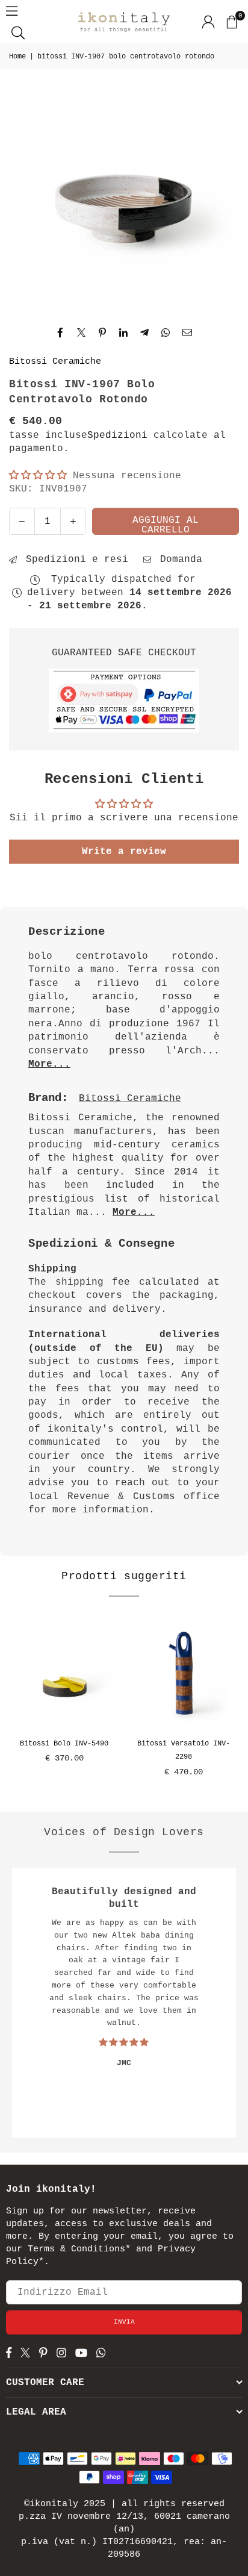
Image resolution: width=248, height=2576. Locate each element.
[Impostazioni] (208, 22)
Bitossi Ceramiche (55, 362)
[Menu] (12, 11)
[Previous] (12, 1704)
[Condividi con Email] (188, 332)
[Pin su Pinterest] (103, 332)
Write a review (124, 852)
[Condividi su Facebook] (60, 332)
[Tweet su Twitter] (82, 332)
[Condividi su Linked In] (124, 332)
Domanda (178, 560)
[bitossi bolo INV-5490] (64, 1673)
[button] (231, 22)
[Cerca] (18, 33)
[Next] (236, 1704)
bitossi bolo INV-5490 (64, 1744)
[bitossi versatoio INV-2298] (184, 1673)
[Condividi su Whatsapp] (166, 332)
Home (17, 57)
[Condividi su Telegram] (145, 332)
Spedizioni (117, 435)
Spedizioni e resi (74, 560)
